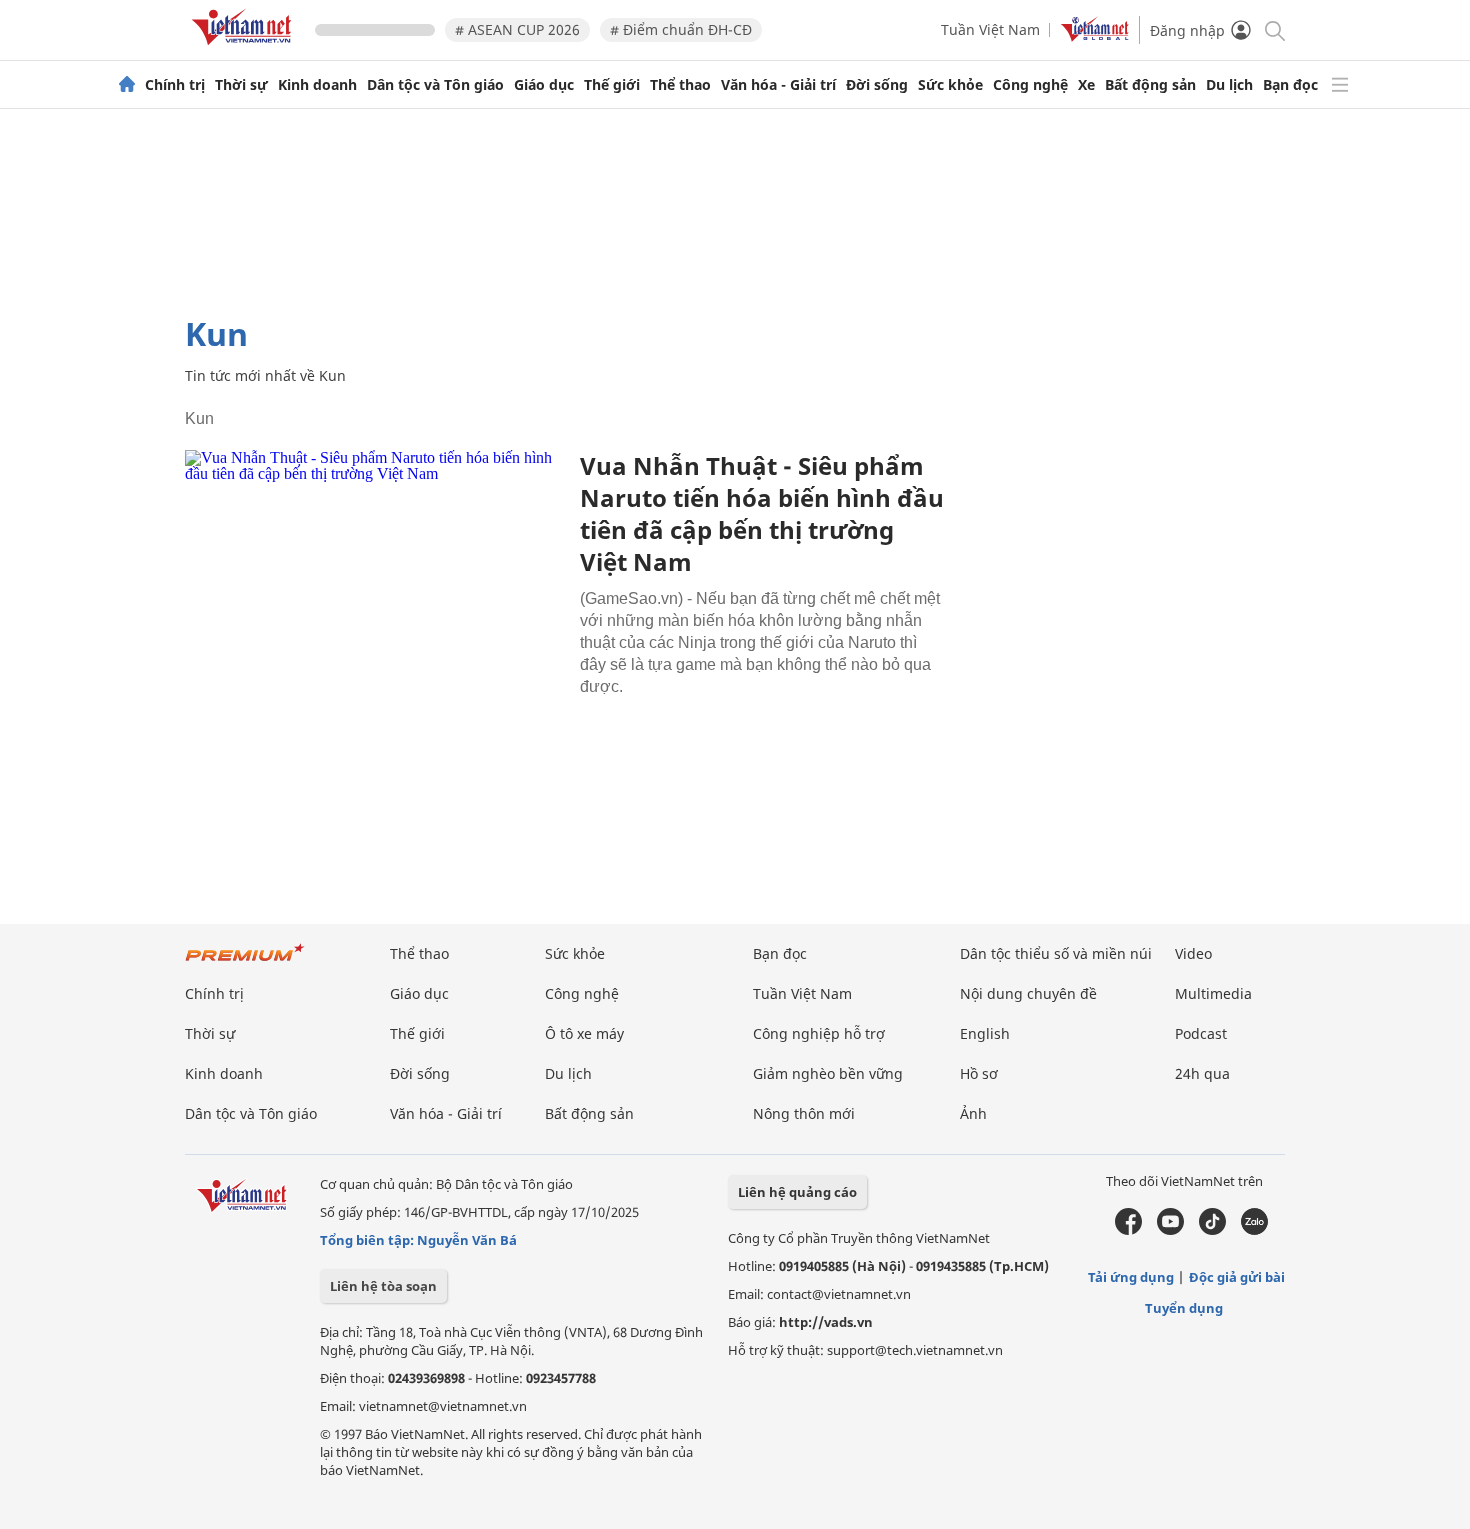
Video (1193, 953)
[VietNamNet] (127, 85)
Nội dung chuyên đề (1028, 993)
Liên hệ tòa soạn (383, 1286)
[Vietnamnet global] (1095, 36)
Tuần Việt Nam (990, 29)
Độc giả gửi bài (1237, 1277)
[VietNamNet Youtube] (1170, 1230)
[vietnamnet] (245, 48)
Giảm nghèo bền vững (828, 1073)
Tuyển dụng (1184, 1308)
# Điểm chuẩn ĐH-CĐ (681, 29)
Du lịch (1229, 85)
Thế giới (612, 85)
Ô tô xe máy (584, 1033)
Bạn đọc (1290, 85)
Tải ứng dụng (1131, 1277)
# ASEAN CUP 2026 (517, 29)
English (985, 1033)
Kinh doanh (317, 85)
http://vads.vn (826, 1322)
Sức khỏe (950, 85)
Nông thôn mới (804, 1113)
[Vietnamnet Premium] (245, 962)
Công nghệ (1030, 85)
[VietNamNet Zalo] (1254, 1230)
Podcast (1201, 1033)
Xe (1086, 85)
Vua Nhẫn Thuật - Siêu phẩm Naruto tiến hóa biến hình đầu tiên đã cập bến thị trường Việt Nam (762, 513)
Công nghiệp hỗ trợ (819, 1033)
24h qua (1202, 1073)
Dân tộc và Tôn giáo (435, 85)
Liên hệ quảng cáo (797, 1192)
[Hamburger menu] (1340, 85)
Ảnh (973, 1113)
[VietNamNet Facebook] (1128, 1230)
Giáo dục (544, 85)
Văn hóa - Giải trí (778, 85)
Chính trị (175, 85)
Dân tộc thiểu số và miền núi (1056, 953)
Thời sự (241, 85)
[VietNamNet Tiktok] (1212, 1230)
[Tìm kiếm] (1273, 29)
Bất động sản (1150, 85)
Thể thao (680, 85)
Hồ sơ (979, 1073)
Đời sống (877, 85)
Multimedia (1213, 993)
